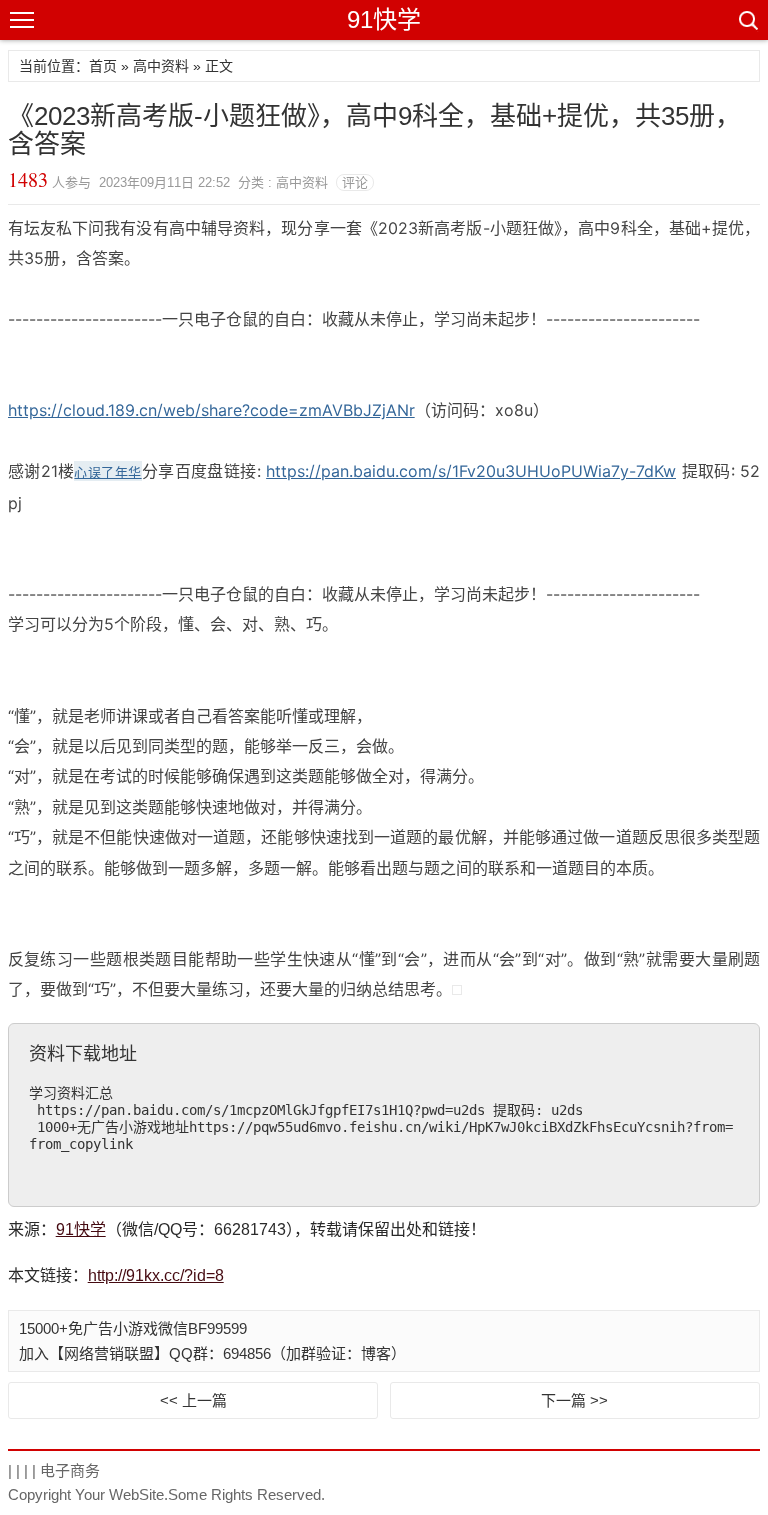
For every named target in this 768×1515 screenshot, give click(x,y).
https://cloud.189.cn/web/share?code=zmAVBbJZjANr (211, 410)
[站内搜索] (747, 20)
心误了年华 (107, 472)
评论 (355, 182)
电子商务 (70, 1470)
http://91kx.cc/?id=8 (156, 1275)
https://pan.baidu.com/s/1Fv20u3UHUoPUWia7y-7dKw (471, 471)
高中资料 (161, 66)
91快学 (384, 19)
